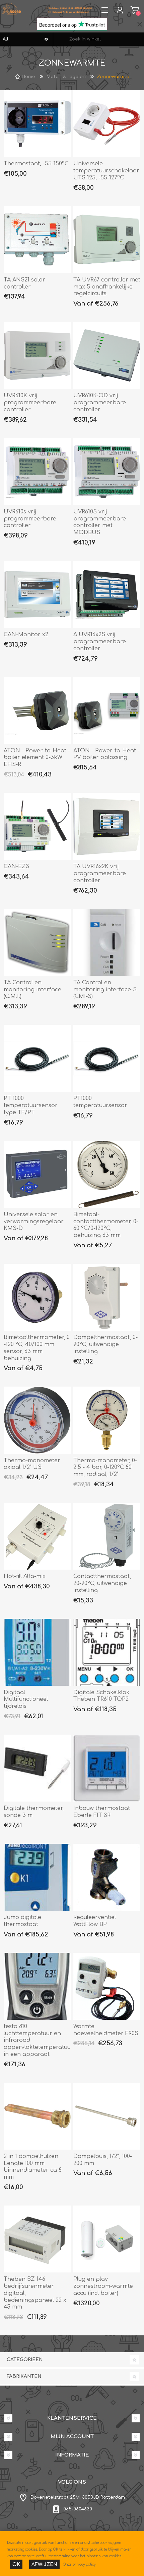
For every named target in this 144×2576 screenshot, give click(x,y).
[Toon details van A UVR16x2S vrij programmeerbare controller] (107, 594)
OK (16, 2564)
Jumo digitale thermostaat (22, 1921)
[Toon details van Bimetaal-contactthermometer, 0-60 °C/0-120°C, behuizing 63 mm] (107, 1174)
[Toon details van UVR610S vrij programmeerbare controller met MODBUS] (107, 472)
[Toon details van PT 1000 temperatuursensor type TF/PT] (37, 1058)
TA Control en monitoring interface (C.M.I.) (32, 990)
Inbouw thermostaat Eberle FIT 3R (102, 1812)
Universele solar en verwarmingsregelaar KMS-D (34, 1222)
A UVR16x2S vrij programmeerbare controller (100, 642)
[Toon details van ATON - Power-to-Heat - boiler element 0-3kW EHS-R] (37, 711)
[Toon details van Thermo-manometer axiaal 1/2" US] (37, 1420)
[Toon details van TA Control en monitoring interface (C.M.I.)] (37, 942)
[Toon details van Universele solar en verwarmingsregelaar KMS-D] (37, 1174)
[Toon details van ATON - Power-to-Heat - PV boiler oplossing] (107, 711)
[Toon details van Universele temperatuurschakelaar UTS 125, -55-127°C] (107, 123)
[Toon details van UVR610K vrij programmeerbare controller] (37, 355)
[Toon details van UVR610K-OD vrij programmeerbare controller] (107, 355)
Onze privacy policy (79, 2564)
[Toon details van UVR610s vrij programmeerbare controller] (37, 472)
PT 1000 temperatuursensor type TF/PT (31, 1105)
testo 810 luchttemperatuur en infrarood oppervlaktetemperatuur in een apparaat (37, 2040)
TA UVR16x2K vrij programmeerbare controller (100, 874)
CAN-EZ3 (16, 866)
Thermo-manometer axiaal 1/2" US (32, 1464)
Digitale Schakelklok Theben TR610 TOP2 (101, 1696)
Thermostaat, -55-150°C (36, 164)
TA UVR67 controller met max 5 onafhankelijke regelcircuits (107, 287)
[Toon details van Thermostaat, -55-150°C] (37, 123)
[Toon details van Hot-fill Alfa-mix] (37, 1536)
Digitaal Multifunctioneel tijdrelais (26, 1699)
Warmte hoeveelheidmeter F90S (106, 2030)
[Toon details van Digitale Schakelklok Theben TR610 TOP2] (107, 1652)
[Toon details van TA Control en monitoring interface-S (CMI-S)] (107, 942)
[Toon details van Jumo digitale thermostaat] (37, 1877)
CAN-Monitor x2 (26, 635)
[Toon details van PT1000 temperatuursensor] (107, 1058)
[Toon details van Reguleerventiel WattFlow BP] (107, 1877)
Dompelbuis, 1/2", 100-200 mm (103, 2160)
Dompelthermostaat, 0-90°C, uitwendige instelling (105, 1344)
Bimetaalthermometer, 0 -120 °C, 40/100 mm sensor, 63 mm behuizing (37, 1348)
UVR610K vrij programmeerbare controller (30, 403)
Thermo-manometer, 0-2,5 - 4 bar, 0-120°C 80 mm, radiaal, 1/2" (105, 1468)
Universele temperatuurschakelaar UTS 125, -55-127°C (106, 171)
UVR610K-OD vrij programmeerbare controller (100, 403)
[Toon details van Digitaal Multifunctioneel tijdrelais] (37, 1652)
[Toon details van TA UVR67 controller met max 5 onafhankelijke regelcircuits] (107, 240)
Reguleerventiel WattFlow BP (95, 1921)
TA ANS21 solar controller (24, 283)
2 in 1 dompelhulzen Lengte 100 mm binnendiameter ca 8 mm (33, 2167)
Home (28, 77)
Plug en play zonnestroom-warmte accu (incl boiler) (103, 2286)
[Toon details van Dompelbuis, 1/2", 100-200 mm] (107, 2116)
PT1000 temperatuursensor (100, 1102)
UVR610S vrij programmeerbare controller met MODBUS (100, 522)
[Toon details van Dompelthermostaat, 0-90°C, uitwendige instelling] (107, 1297)
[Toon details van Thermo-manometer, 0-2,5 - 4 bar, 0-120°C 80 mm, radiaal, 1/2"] (107, 1420)
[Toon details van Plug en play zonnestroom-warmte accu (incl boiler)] (107, 2239)
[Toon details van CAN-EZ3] (37, 826)
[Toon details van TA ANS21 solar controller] (37, 240)
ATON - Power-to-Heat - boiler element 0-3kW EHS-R (37, 758)
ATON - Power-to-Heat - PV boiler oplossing (106, 754)
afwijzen (44, 2564)
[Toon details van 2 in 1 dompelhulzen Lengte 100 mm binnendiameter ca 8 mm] (37, 2116)
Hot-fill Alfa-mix (25, 1576)
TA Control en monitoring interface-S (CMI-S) (105, 990)
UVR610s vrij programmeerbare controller (30, 519)
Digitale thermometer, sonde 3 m (34, 1812)
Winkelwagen (135, 10)
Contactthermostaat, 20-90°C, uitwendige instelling (102, 1583)
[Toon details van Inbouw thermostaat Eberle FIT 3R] (107, 1768)
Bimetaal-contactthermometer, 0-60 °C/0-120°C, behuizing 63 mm (106, 1225)
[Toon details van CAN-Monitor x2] (37, 594)
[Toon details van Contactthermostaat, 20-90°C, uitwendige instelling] (107, 1536)
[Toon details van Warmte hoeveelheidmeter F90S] (107, 1986)
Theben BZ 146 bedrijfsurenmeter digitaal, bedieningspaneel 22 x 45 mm (35, 2293)
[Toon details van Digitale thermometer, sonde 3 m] (37, 1768)
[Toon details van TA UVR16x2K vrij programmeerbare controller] (107, 826)
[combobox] (99, 39)
